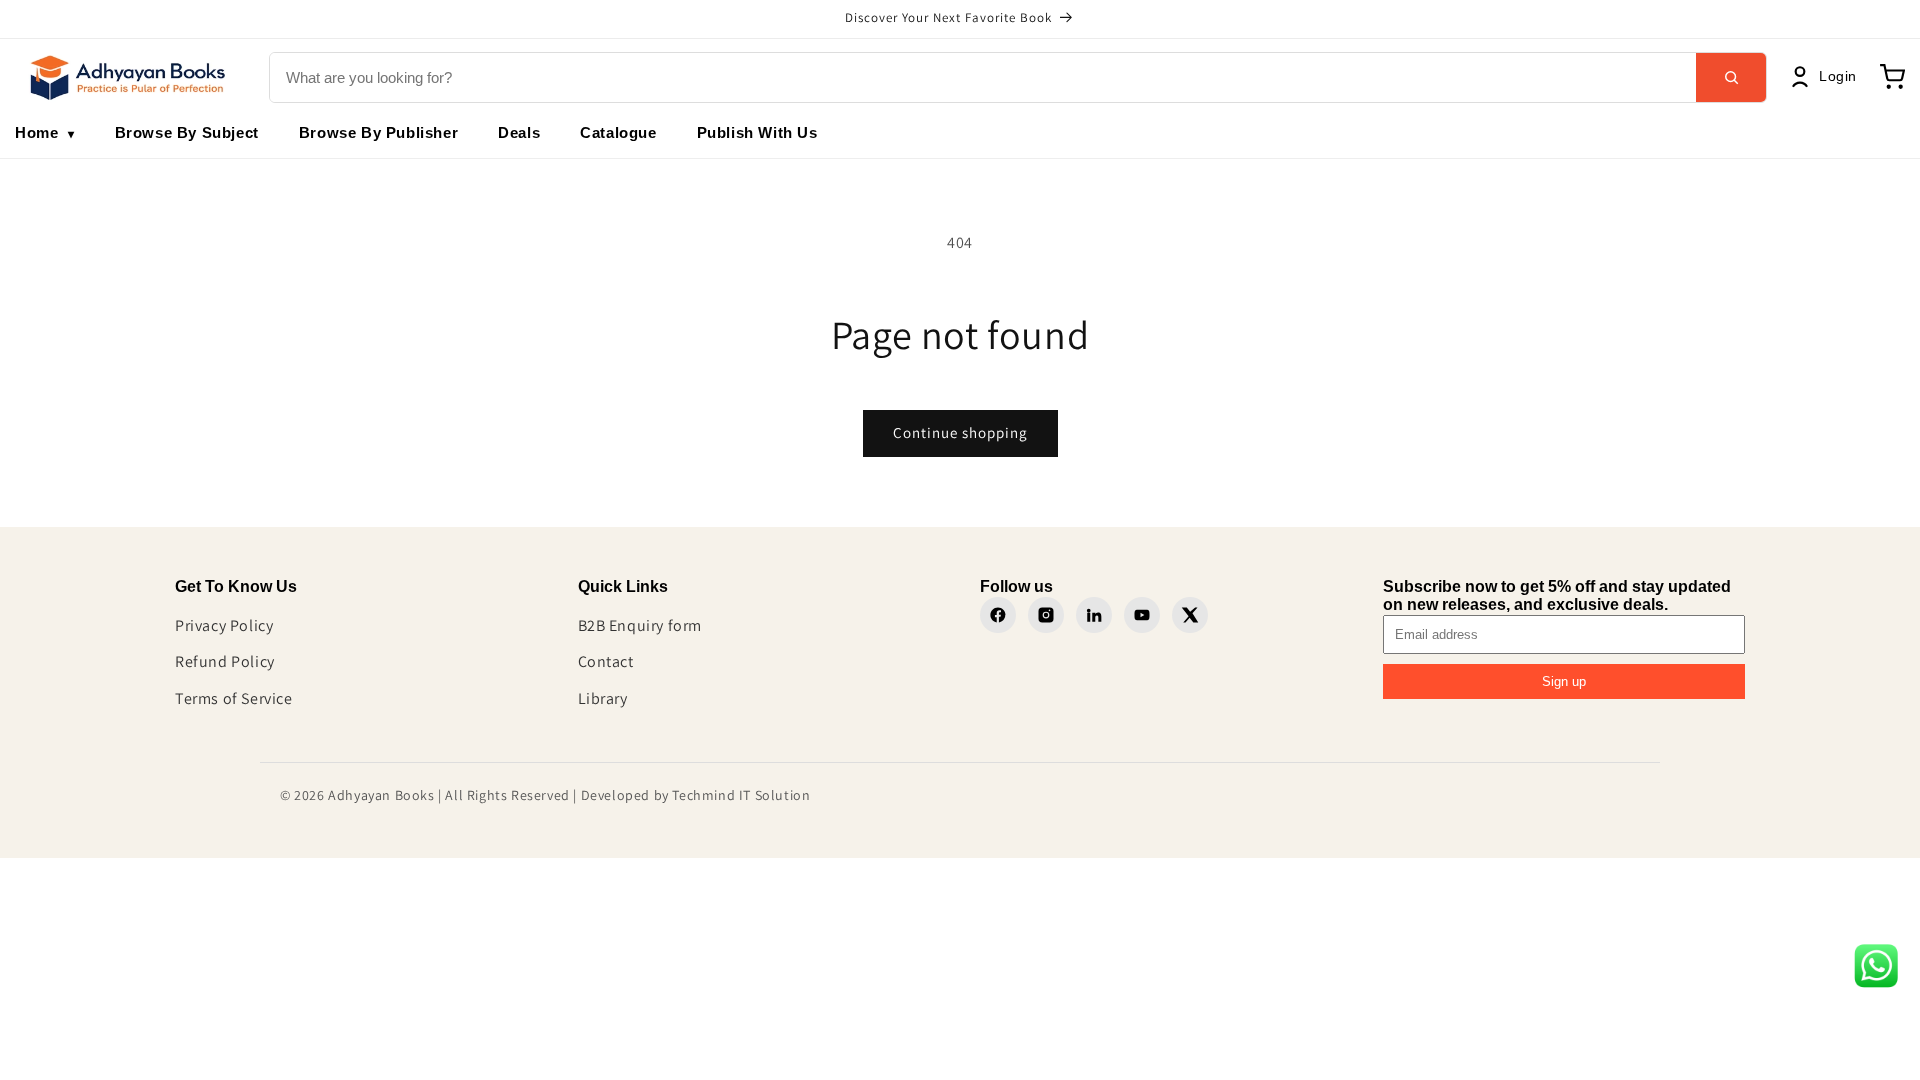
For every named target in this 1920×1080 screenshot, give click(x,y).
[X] (1190, 615)
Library (603, 698)
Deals (519, 132)
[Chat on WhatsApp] (1876, 971)
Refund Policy (225, 661)
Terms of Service (234, 698)
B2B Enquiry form (640, 625)
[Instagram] (1046, 615)
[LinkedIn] (1094, 615)
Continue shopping (960, 432)
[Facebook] (998, 615)
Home (45, 132)
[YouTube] (1142, 615)
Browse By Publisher (378, 132)
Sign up (1564, 681)
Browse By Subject (187, 132)
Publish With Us (757, 132)
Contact (606, 661)
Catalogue (618, 132)
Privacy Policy (224, 625)
